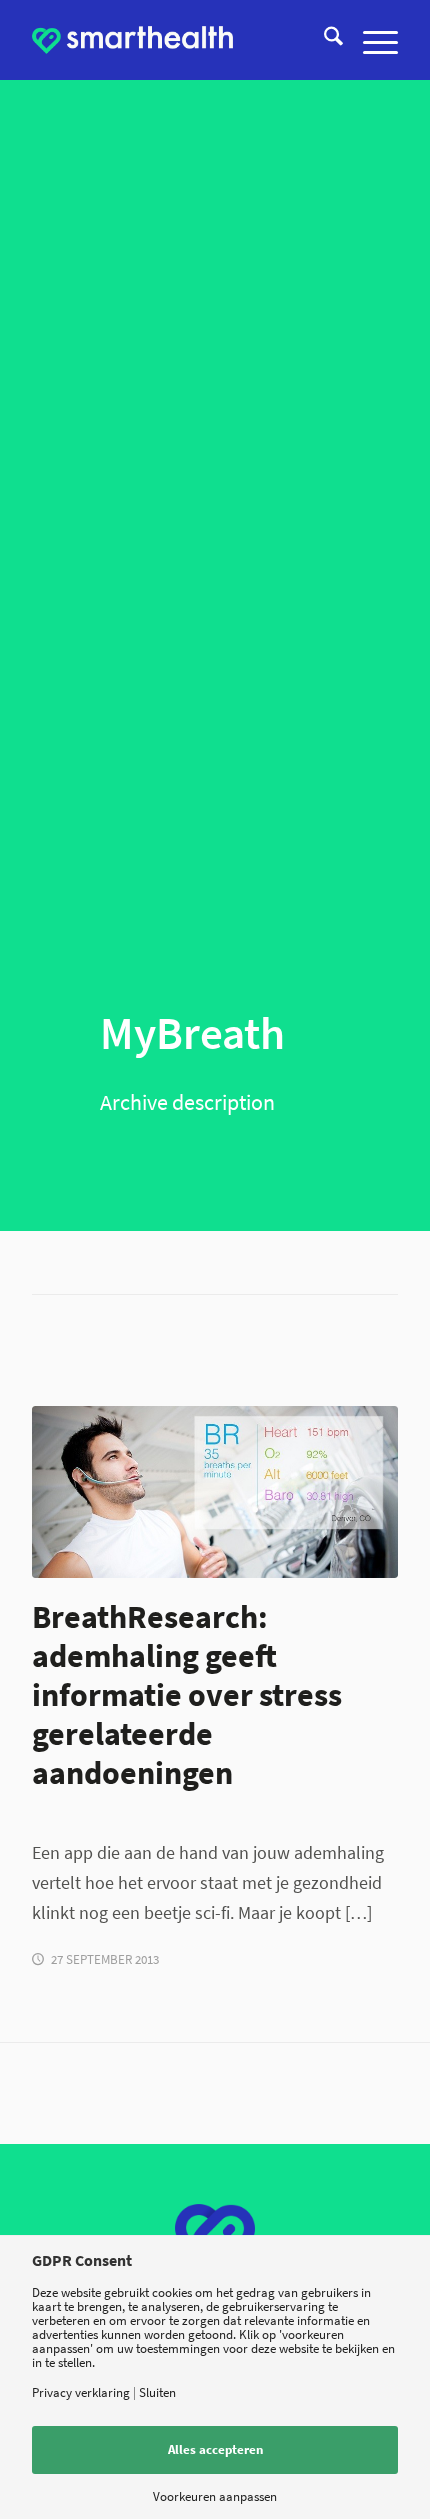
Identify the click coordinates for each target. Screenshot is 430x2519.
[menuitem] (323, 40)
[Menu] (370, 40)
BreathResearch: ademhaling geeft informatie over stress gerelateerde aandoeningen (187, 1694)
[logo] (132, 40)
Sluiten (157, 2392)
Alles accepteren (215, 2449)
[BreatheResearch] (215, 1492)
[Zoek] (323, 40)
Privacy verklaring (81, 2392)
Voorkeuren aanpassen (215, 2496)
